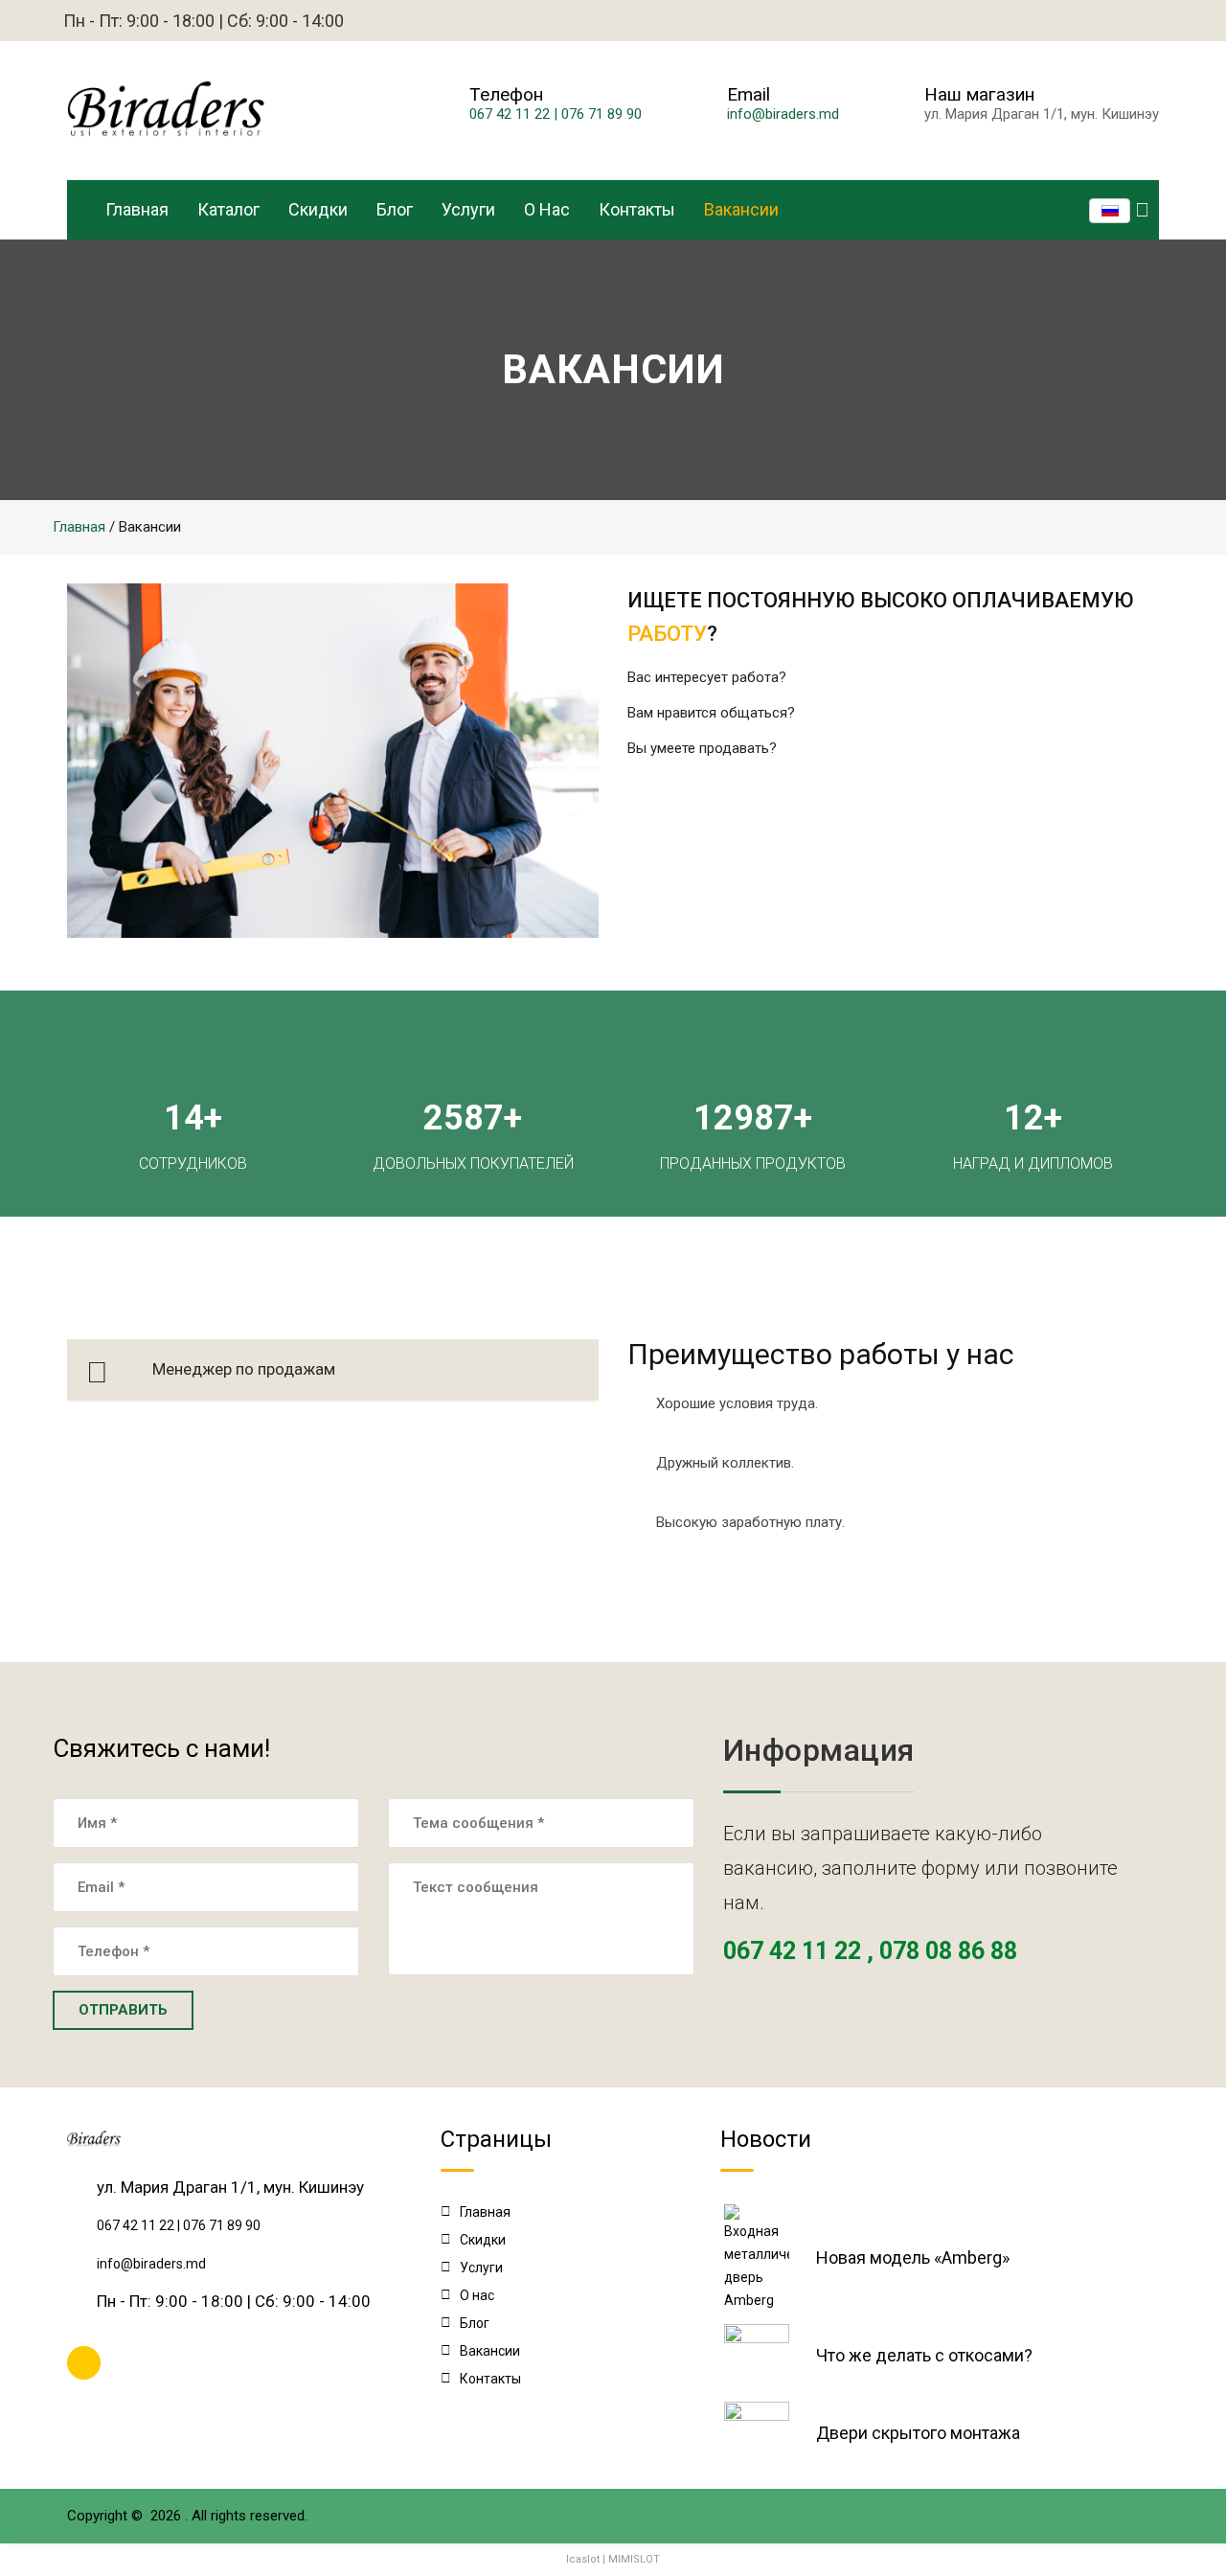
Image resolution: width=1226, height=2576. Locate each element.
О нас (547, 209)
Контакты (637, 209)
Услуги (468, 209)
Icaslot (583, 2559)
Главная (137, 209)
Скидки (318, 209)
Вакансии (741, 209)
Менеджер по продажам (244, 1369)
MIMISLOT (634, 2559)
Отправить (123, 2010)
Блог (395, 209)
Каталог (228, 209)
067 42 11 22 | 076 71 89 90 (556, 114)
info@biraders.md (783, 114)
